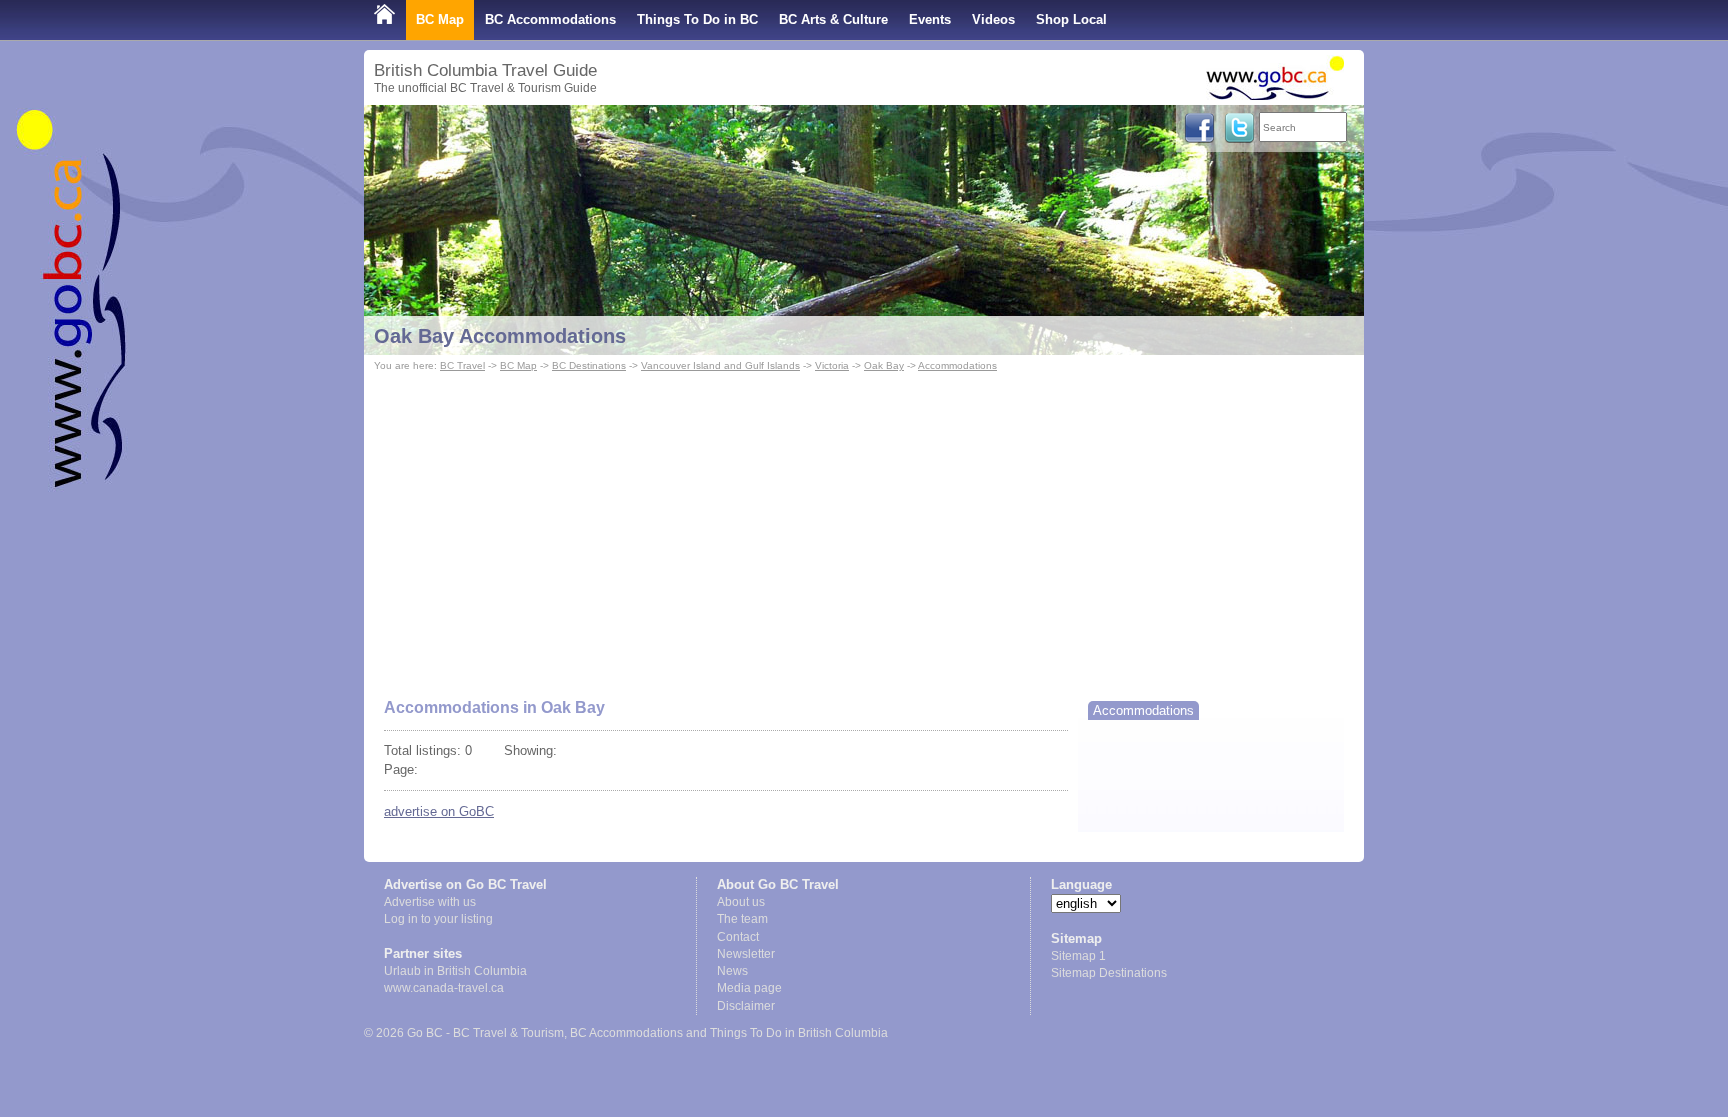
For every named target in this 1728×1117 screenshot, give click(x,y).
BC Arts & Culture (833, 19)
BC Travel (462, 365)
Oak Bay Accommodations (500, 336)
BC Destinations (589, 365)
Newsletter (746, 954)
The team (742, 919)
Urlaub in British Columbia (455, 971)
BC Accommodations (550, 19)
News (732, 971)
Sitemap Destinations (1109, 973)
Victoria (832, 365)
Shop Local (1071, 19)
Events (930, 19)
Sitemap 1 (1078, 956)
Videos (993, 19)
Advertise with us (430, 902)
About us (741, 902)
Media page (749, 988)
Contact (738, 937)
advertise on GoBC (439, 811)
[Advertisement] (864, 526)
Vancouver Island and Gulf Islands (720, 365)
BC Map (440, 19)
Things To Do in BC (697, 19)
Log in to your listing (438, 919)
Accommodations (957, 365)
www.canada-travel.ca (444, 988)
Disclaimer (746, 1006)
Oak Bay (884, 365)
